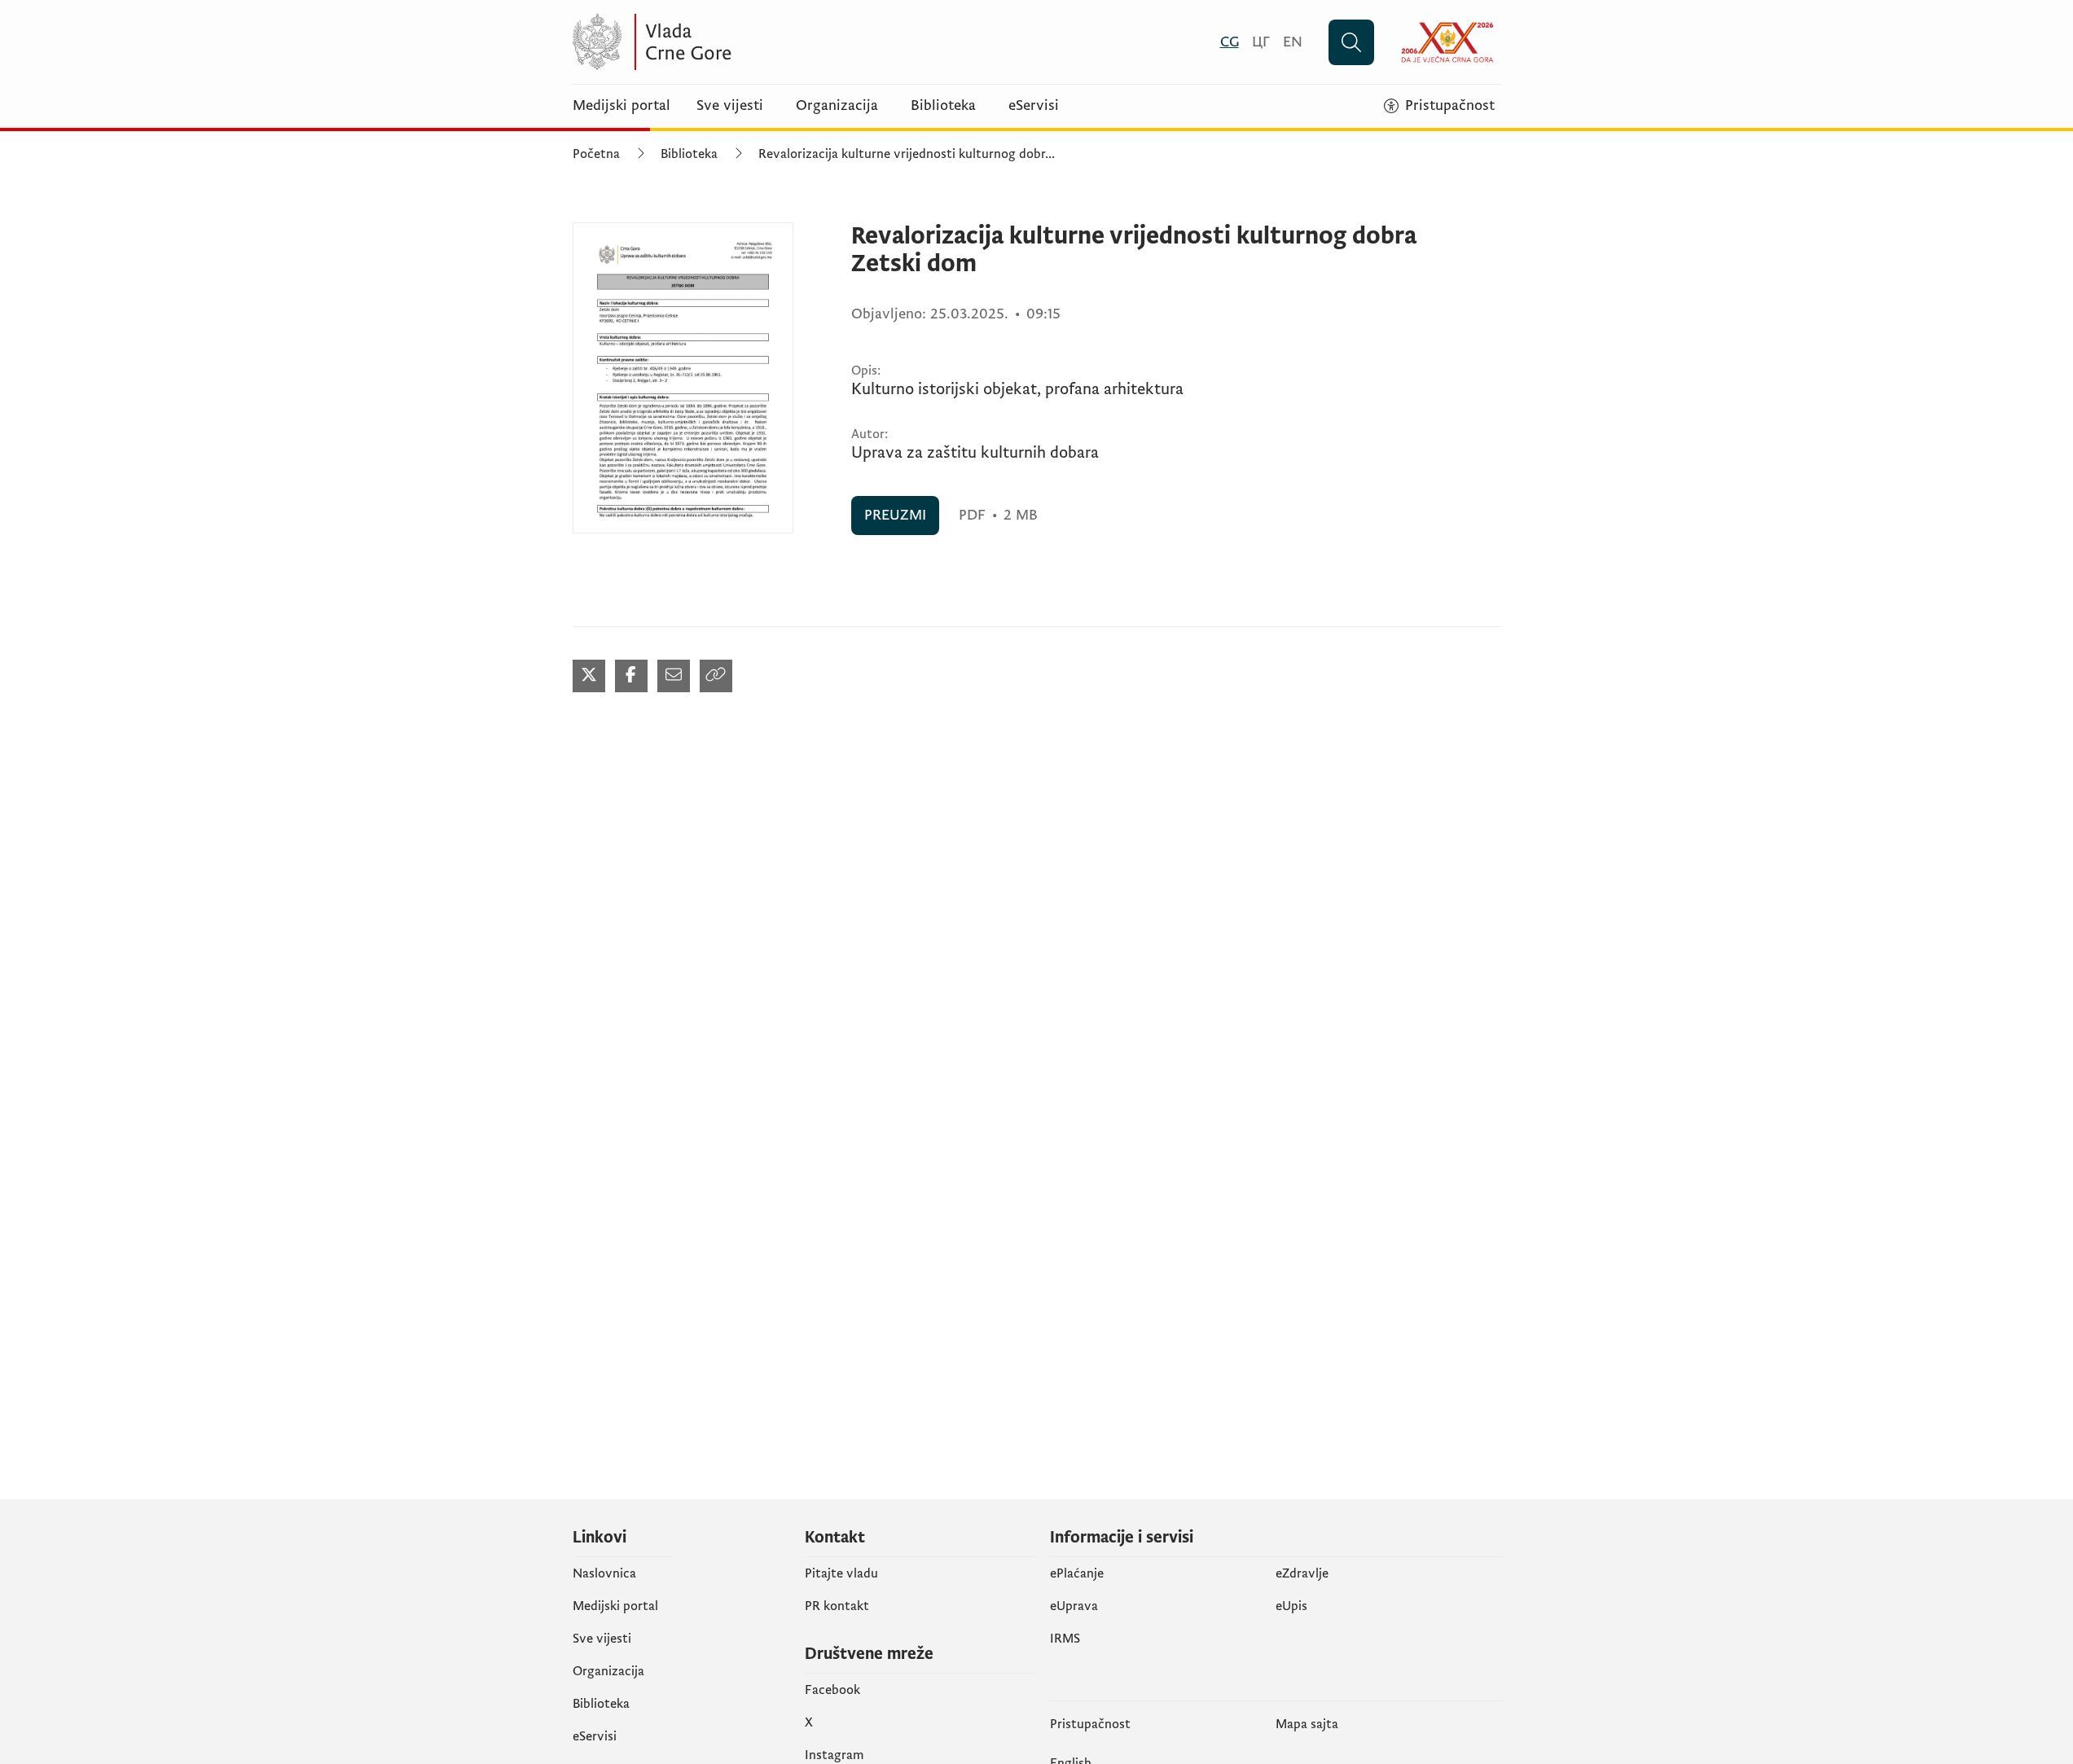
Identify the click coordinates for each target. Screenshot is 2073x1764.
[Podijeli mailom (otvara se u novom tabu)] (674, 676)
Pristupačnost (1090, 1724)
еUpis (1291, 1606)
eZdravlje (1302, 1573)
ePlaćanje (1077, 1573)
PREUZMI (895, 515)
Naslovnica (604, 1573)
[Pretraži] (1351, 42)
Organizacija (837, 106)
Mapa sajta (1307, 1724)
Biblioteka (943, 106)
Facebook (832, 1690)
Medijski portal (621, 106)
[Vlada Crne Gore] (731, 42)
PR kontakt (837, 1606)
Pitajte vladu (841, 1573)
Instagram (834, 1755)
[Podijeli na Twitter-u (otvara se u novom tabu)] (589, 676)
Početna (596, 154)
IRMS (1065, 1639)
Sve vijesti (730, 106)
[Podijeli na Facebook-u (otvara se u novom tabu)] (631, 676)
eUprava (1074, 1606)
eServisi (1034, 106)
